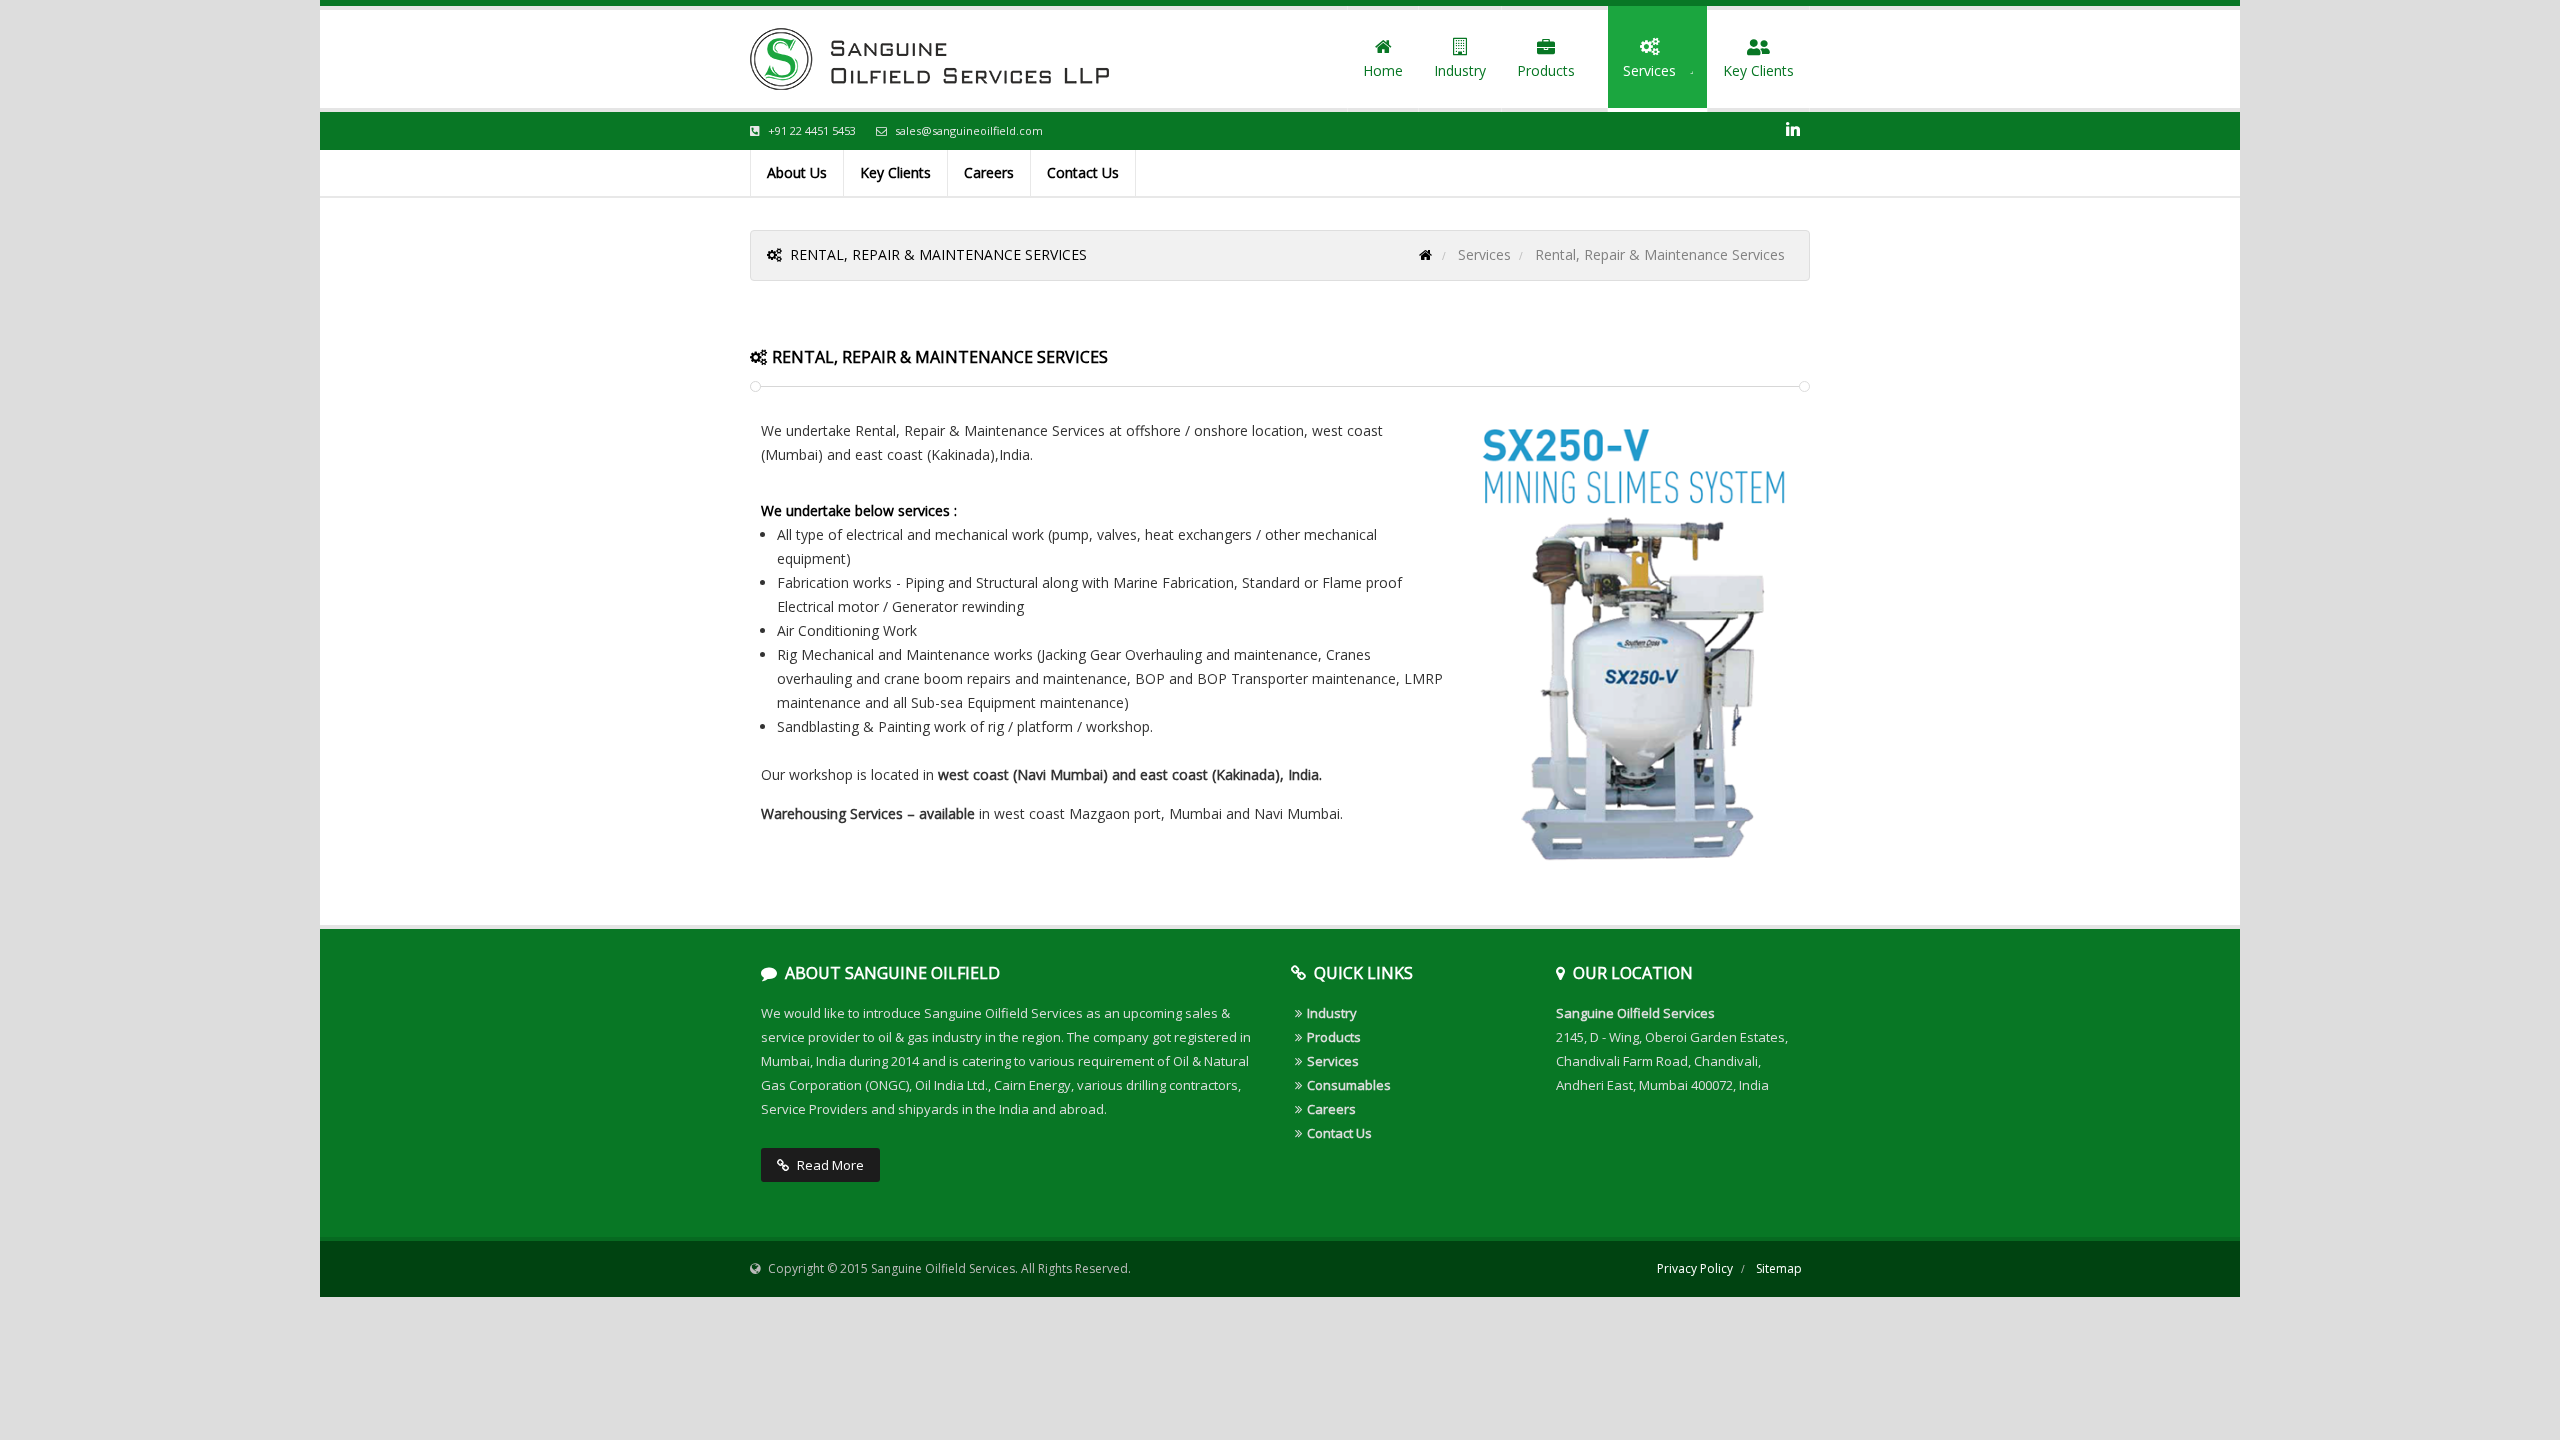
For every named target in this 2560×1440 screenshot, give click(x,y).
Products (1538, 71)
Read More (830, 1165)
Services (1642, 71)
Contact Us (1083, 172)
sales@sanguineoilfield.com (969, 130)
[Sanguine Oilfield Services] (929, 59)
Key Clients (1758, 70)
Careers (989, 172)
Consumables (1349, 1085)
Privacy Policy (1695, 1268)
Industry (1460, 70)
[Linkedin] (1793, 130)
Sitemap (1779, 1268)
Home (1383, 70)
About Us (797, 172)
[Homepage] (1426, 254)
